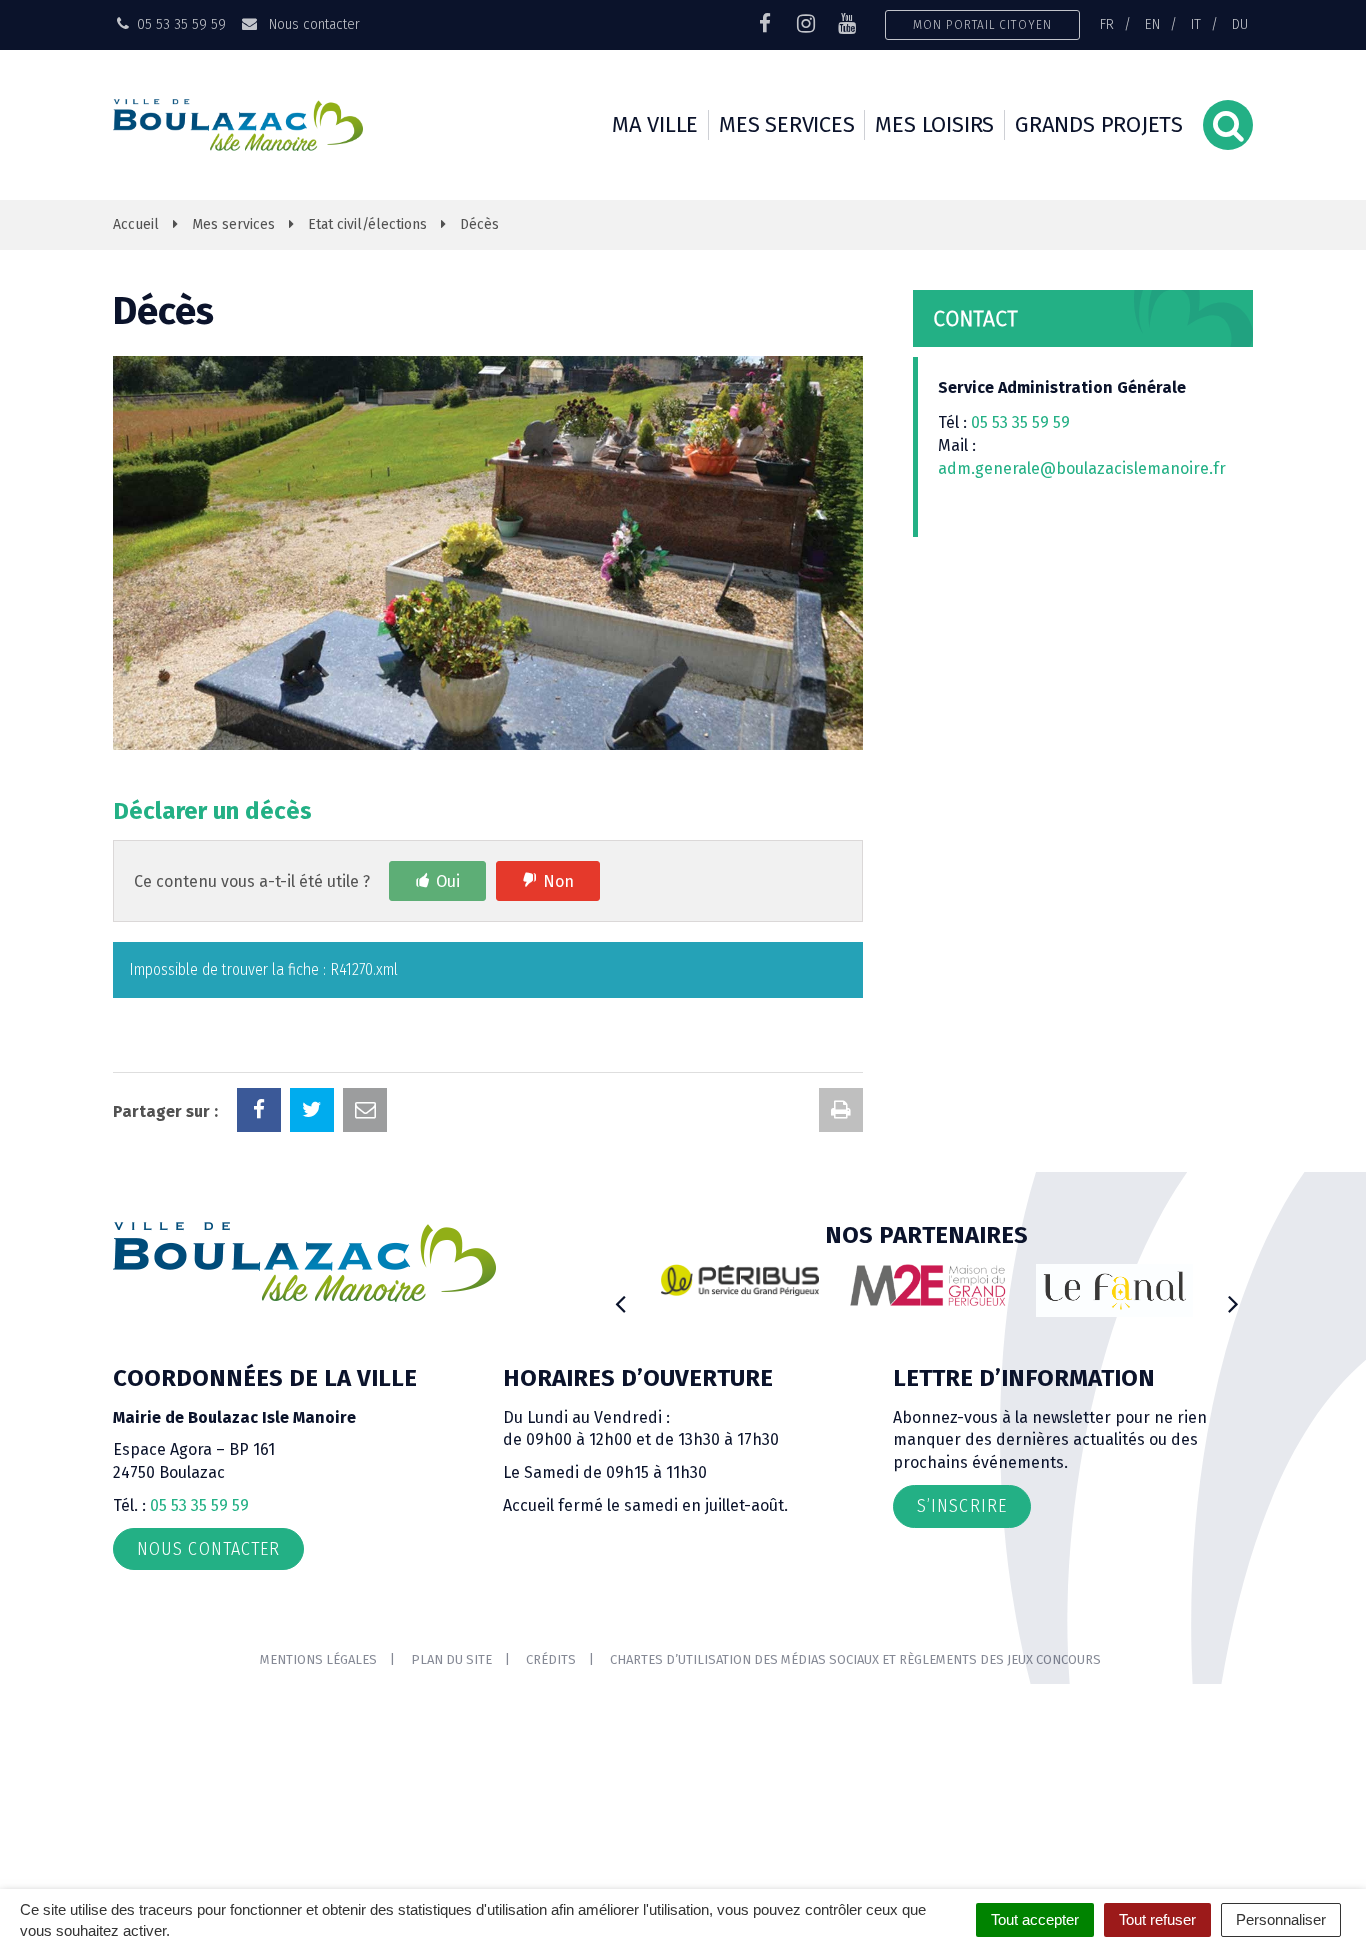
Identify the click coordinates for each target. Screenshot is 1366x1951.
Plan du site (451, 1659)
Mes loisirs (934, 124)
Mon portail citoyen (982, 24)
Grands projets (1099, 124)
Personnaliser (1281, 1919)
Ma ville (655, 124)
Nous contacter (312, 24)
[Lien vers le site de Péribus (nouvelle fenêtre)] (740, 1280)
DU (1240, 24)
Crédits (551, 1659)
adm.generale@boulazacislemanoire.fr (1082, 468)
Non (558, 881)
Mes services (786, 124)
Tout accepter (1035, 1919)
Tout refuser (1157, 1919)
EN (1152, 24)
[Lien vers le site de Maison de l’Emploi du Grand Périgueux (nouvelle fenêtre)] (928, 1285)
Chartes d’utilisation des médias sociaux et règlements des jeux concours (855, 1659)
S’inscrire (962, 1506)
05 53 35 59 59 (1020, 422)
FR (1107, 24)
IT (1196, 24)
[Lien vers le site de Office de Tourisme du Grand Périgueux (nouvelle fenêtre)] (1115, 1290)
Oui (448, 881)
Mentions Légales (318, 1659)
